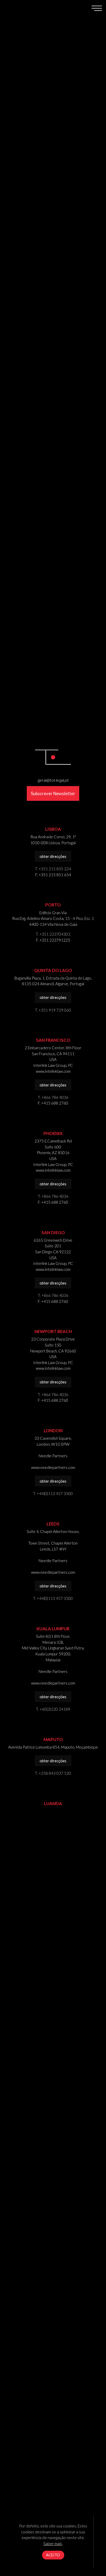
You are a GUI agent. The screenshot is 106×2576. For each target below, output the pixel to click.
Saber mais (53, 2543)
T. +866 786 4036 (53, 1097)
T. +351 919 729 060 (53, 1010)
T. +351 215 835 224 (53, 869)
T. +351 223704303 (53, 934)
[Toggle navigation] (97, 8)
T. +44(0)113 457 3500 (53, 1493)
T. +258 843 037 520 (53, 1773)
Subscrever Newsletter (53, 793)
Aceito (53, 2555)
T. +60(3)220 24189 (53, 1709)
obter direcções (53, 856)
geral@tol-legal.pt (53, 780)
